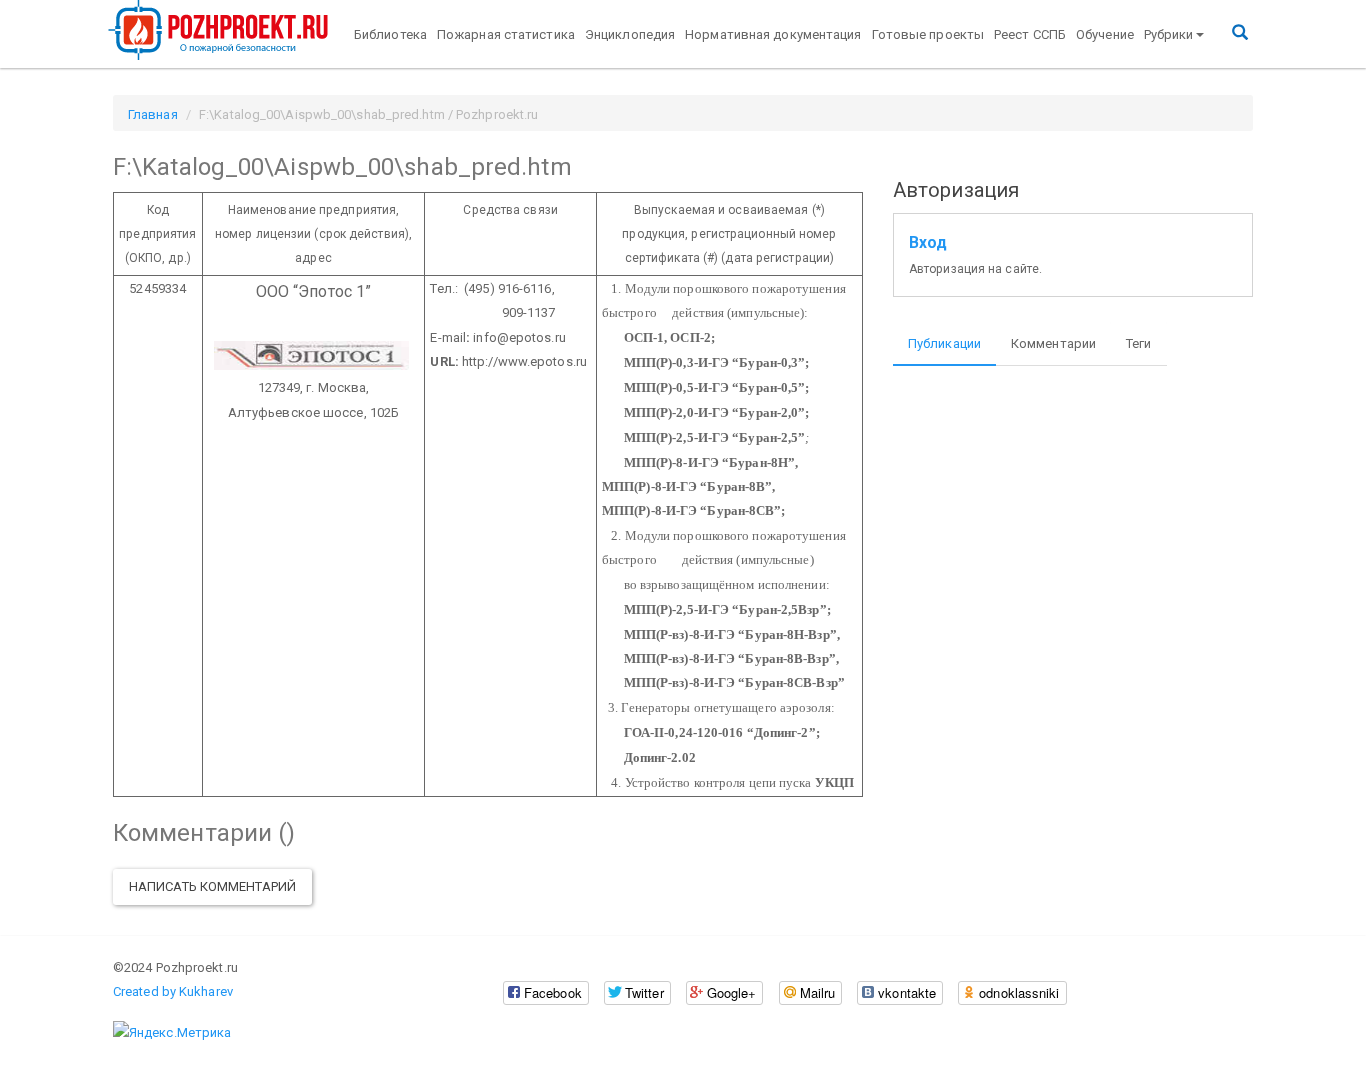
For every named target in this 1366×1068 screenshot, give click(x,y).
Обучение (1105, 34)
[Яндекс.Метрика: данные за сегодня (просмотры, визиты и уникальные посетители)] (172, 1033)
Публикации (944, 343)
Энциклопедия (630, 34)
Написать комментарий (212, 886)
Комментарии (1053, 343)
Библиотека (390, 34)
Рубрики (1169, 34)
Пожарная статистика (506, 34)
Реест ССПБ (1030, 34)
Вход (928, 243)
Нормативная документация (773, 34)
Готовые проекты (928, 34)
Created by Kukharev (173, 991)
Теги (1138, 343)
